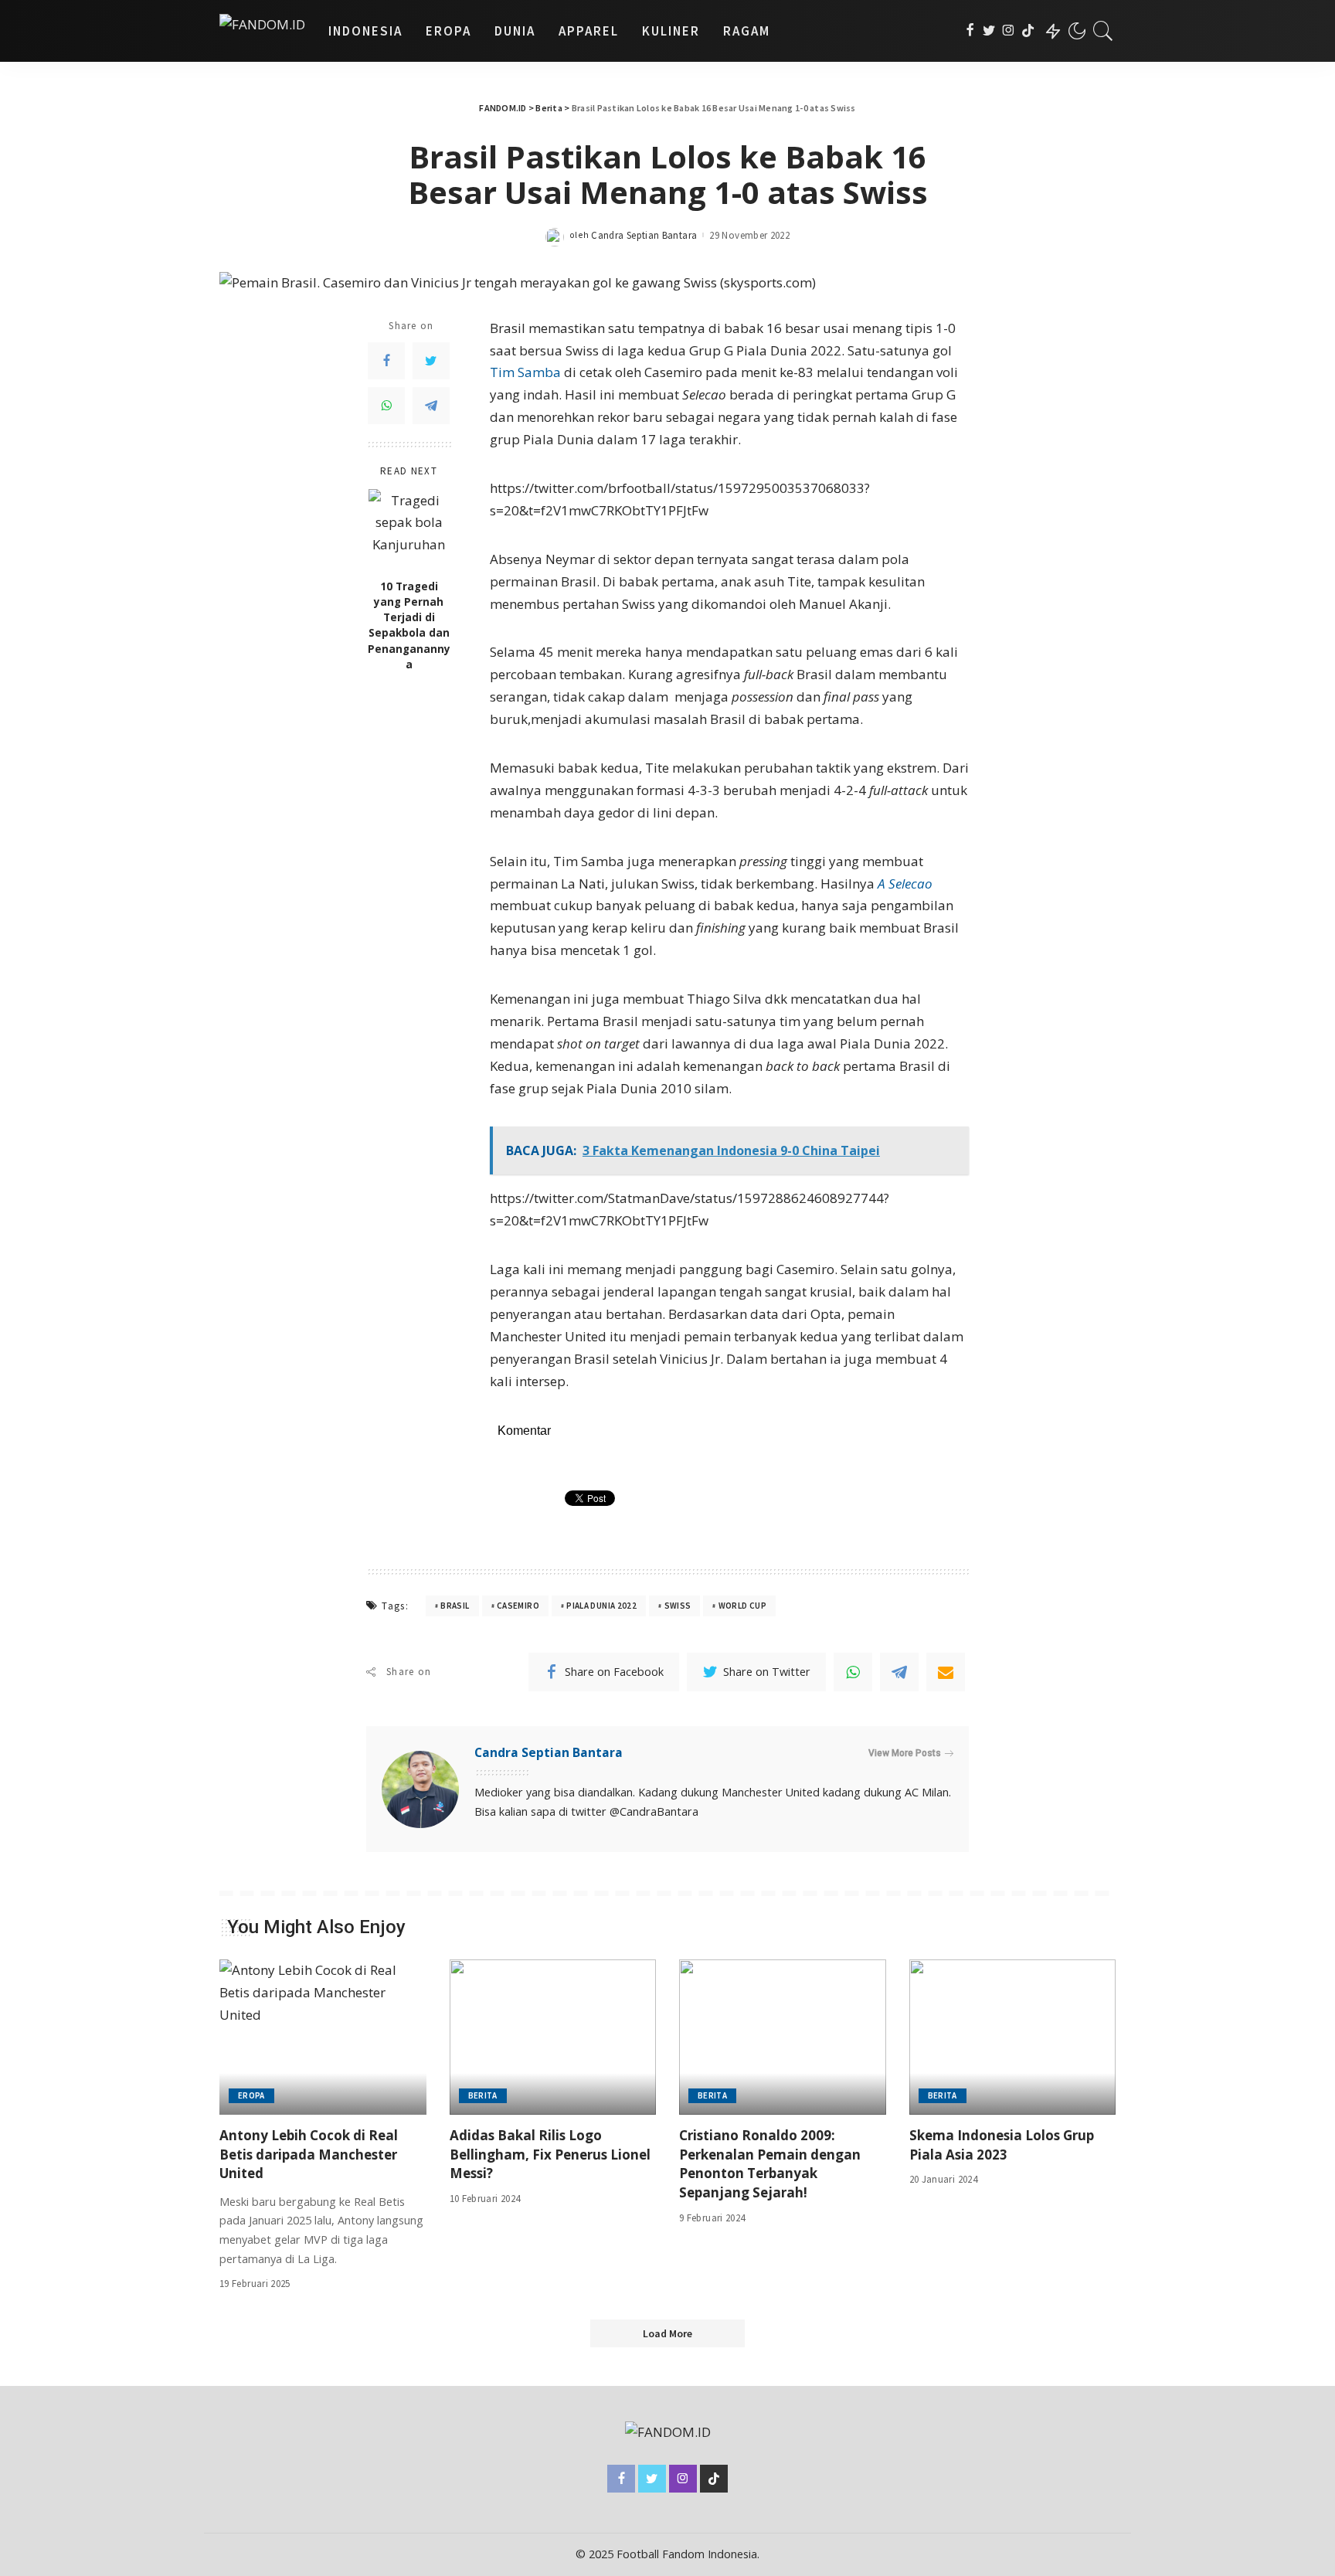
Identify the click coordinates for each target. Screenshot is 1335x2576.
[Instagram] (1009, 31)
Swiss (678, 1606)
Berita (483, 2095)
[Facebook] (970, 31)
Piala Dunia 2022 (601, 1606)
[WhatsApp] (386, 406)
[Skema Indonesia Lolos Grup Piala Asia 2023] (1013, 2037)
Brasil (455, 1606)
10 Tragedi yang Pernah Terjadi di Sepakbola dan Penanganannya (409, 625)
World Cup (742, 1606)
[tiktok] (1028, 31)
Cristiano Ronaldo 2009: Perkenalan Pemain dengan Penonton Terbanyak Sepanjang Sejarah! (770, 2164)
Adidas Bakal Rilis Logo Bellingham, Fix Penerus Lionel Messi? (550, 2154)
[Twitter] (989, 31)
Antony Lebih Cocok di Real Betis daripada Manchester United (309, 2154)
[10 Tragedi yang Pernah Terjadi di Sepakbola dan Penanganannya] (409, 530)
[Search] (1103, 31)
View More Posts (905, 1753)
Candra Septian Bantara (644, 235)
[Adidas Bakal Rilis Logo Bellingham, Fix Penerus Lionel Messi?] (553, 2037)
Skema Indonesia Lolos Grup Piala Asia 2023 (1002, 2145)
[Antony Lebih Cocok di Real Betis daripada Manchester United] (323, 2037)
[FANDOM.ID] (262, 31)
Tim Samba (525, 372)
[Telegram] (431, 406)
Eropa (251, 2095)
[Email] (946, 1672)
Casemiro (518, 1606)
